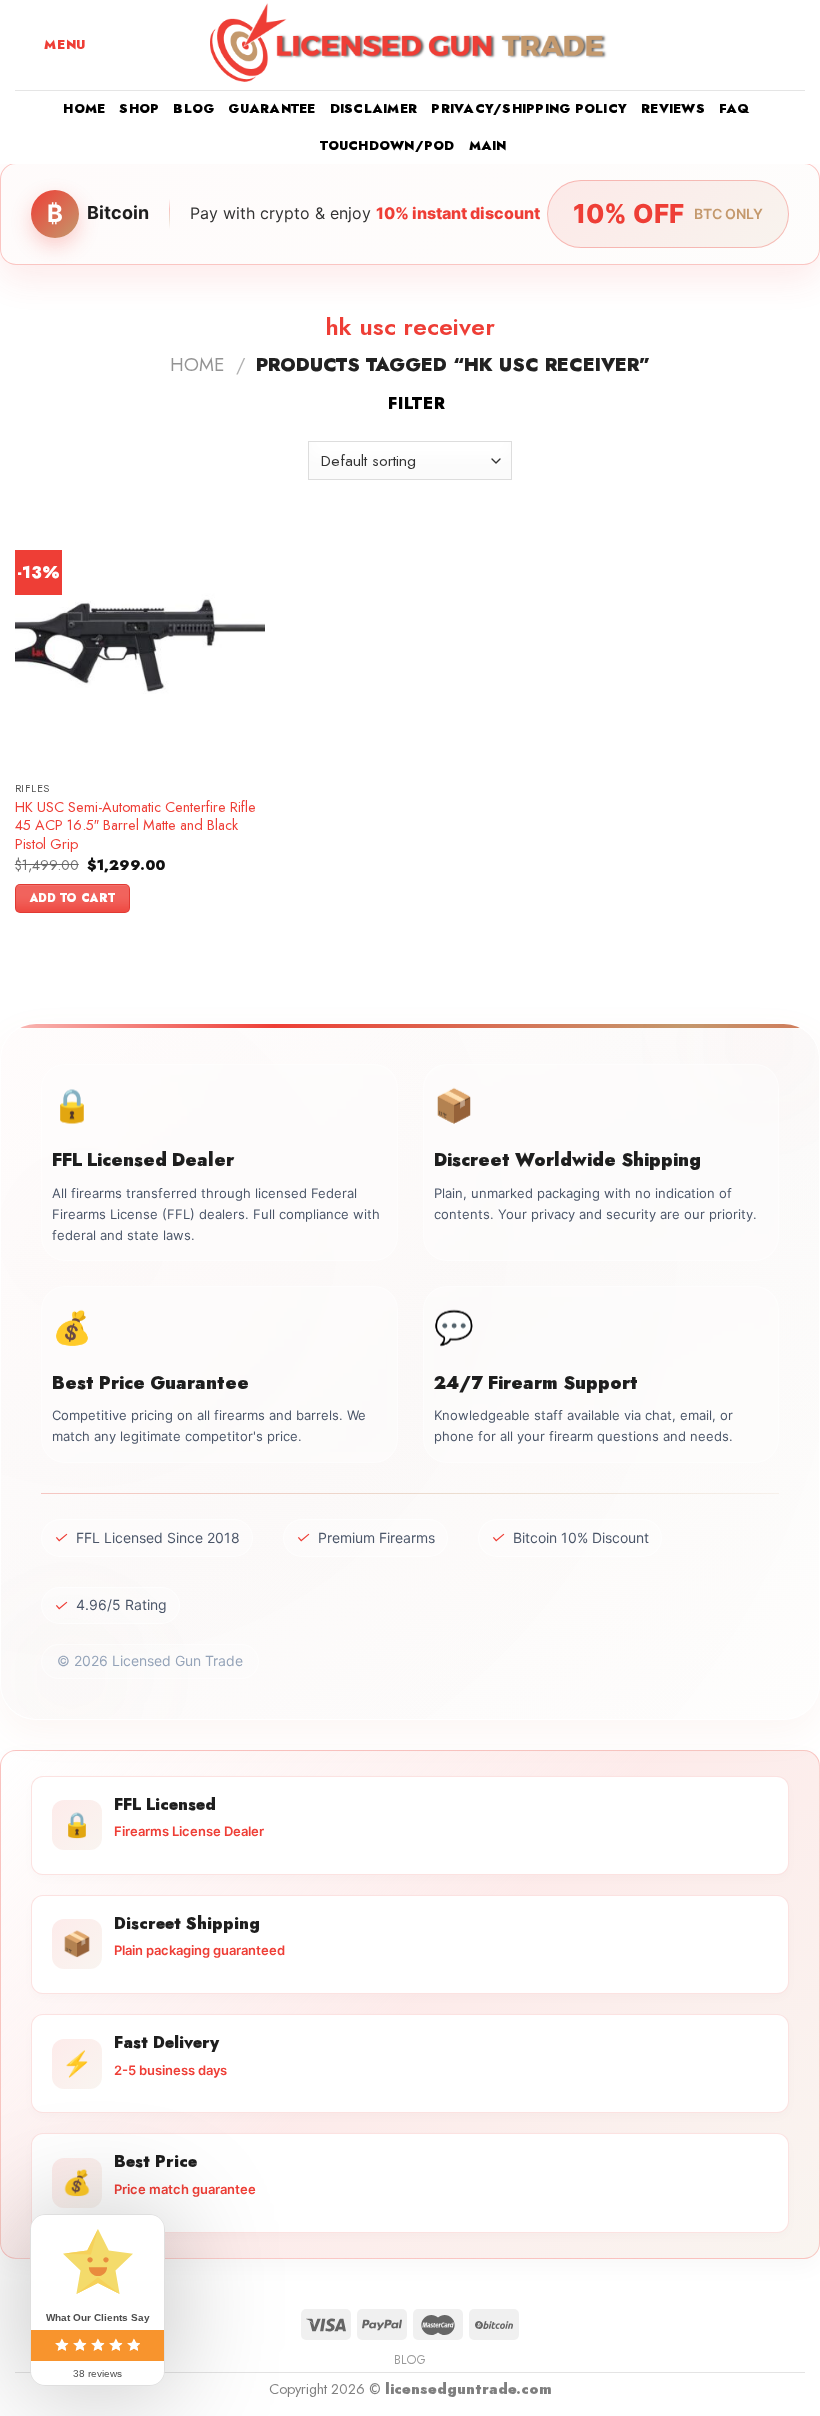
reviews (673, 108)
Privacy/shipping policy (529, 108)
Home (84, 108)
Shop (139, 108)
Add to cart (73, 898)
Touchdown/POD (387, 145)
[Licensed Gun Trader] (410, 45)
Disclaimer (374, 108)
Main (488, 145)
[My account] (761, 45)
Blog (193, 108)
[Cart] (795, 45)
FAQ (734, 108)
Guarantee (271, 108)
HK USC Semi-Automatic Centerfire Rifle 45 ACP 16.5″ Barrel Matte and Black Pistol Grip (135, 826)
